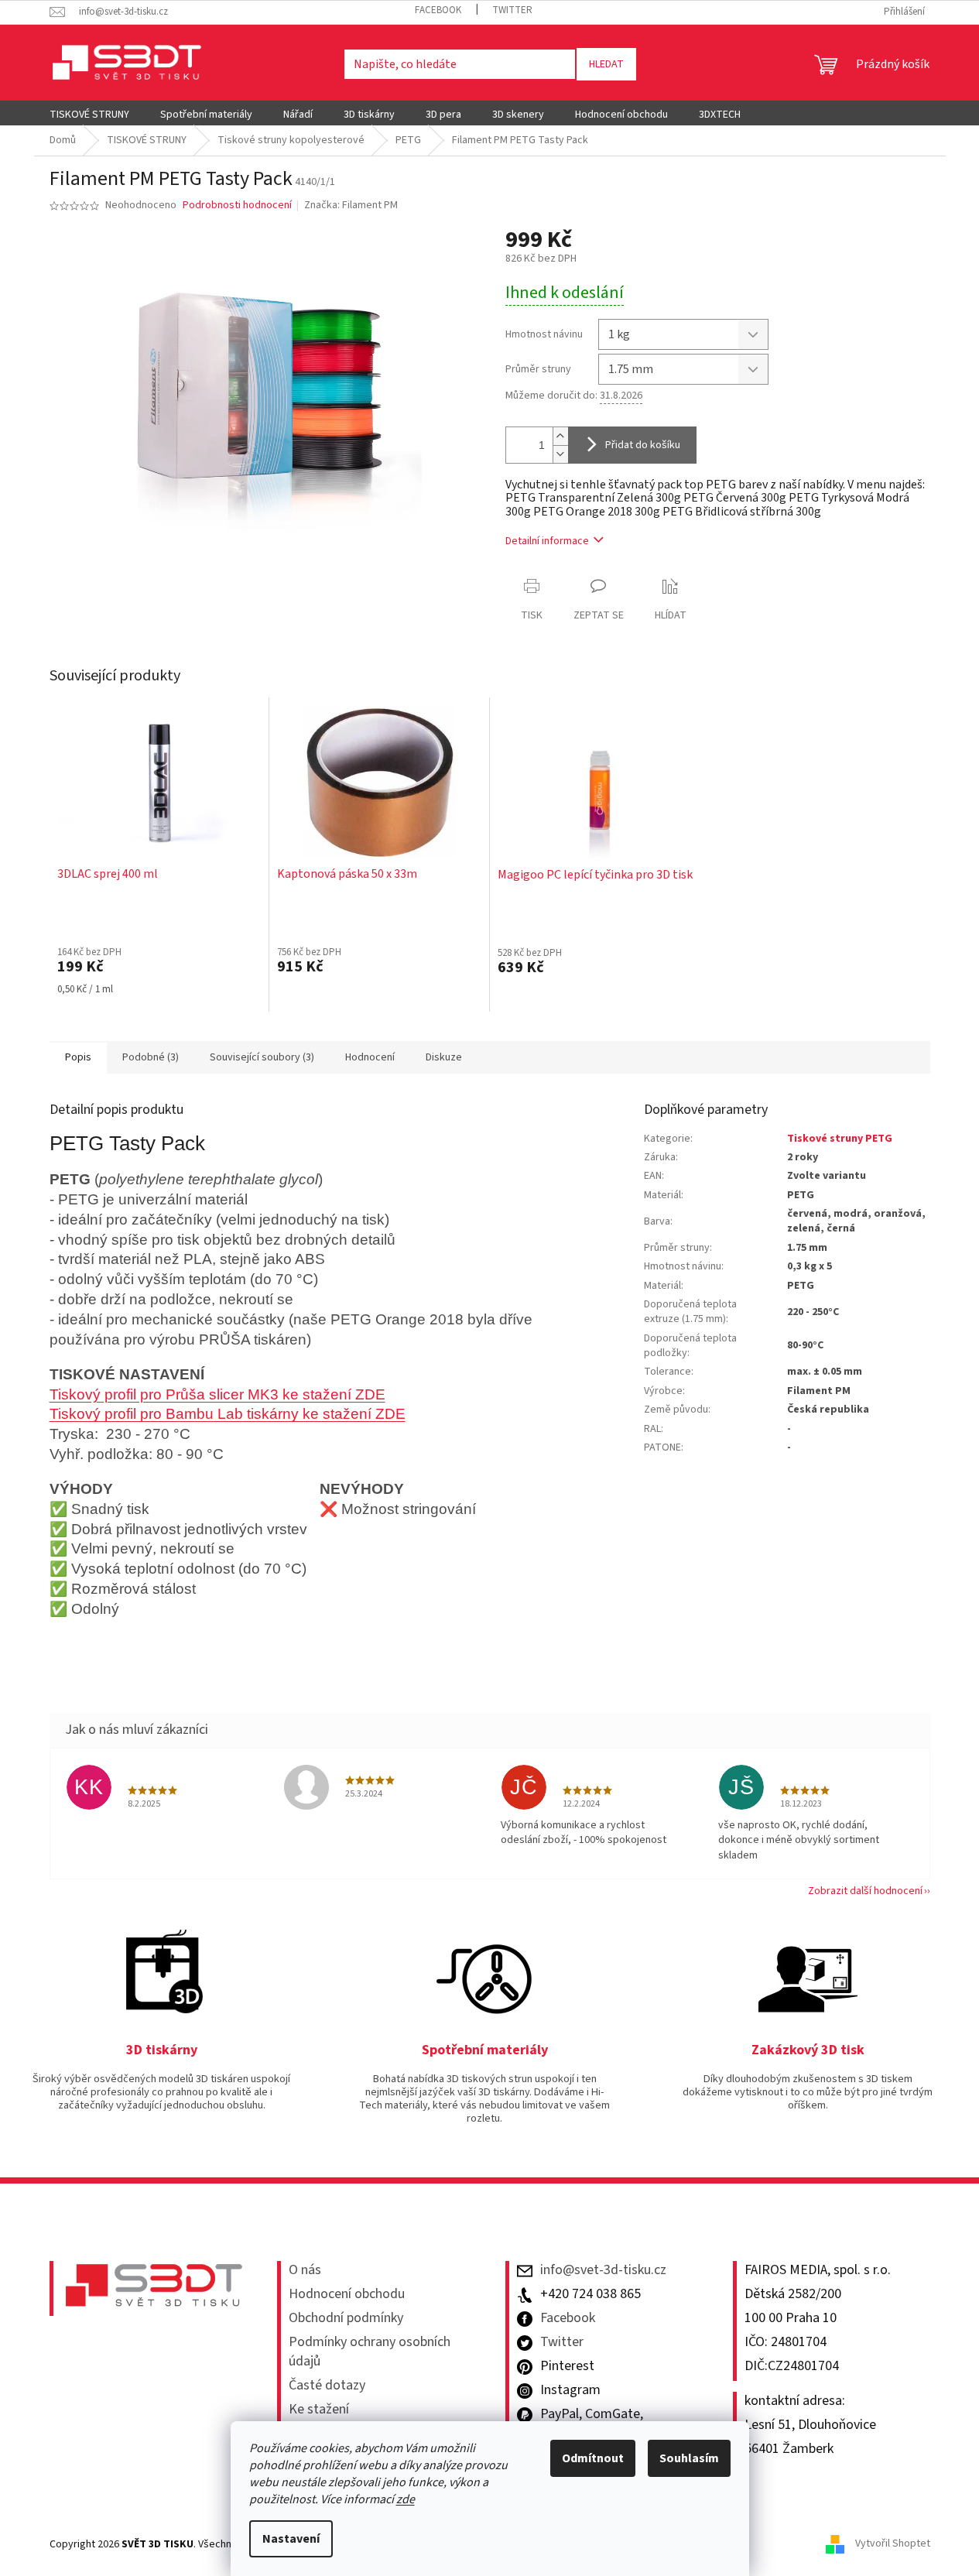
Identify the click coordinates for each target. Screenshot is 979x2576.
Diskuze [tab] (444, 1057)
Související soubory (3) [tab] (262, 1057)
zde (406, 2499)
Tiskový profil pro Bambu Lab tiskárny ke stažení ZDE (228, 1414)
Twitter (512, 10)
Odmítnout (593, 2458)
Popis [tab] (78, 1057)
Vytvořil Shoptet (893, 2544)
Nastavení (291, 2539)
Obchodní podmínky (346, 2318)
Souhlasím (689, 2458)
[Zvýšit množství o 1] (560, 436)
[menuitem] (89, 115)
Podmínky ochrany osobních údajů (370, 2352)
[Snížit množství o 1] (560, 454)
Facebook (438, 10)
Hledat (606, 64)
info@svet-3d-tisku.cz (603, 2270)
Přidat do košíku (643, 445)
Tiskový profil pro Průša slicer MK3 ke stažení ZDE (217, 1394)
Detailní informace (547, 541)
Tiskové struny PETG (840, 1139)
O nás (305, 2270)
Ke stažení (319, 2410)
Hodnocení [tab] (370, 1057)
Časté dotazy (327, 2386)
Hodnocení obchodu (347, 2294)
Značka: (351, 205)
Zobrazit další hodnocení (865, 1891)
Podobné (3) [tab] (151, 1057)
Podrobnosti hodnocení (237, 206)
